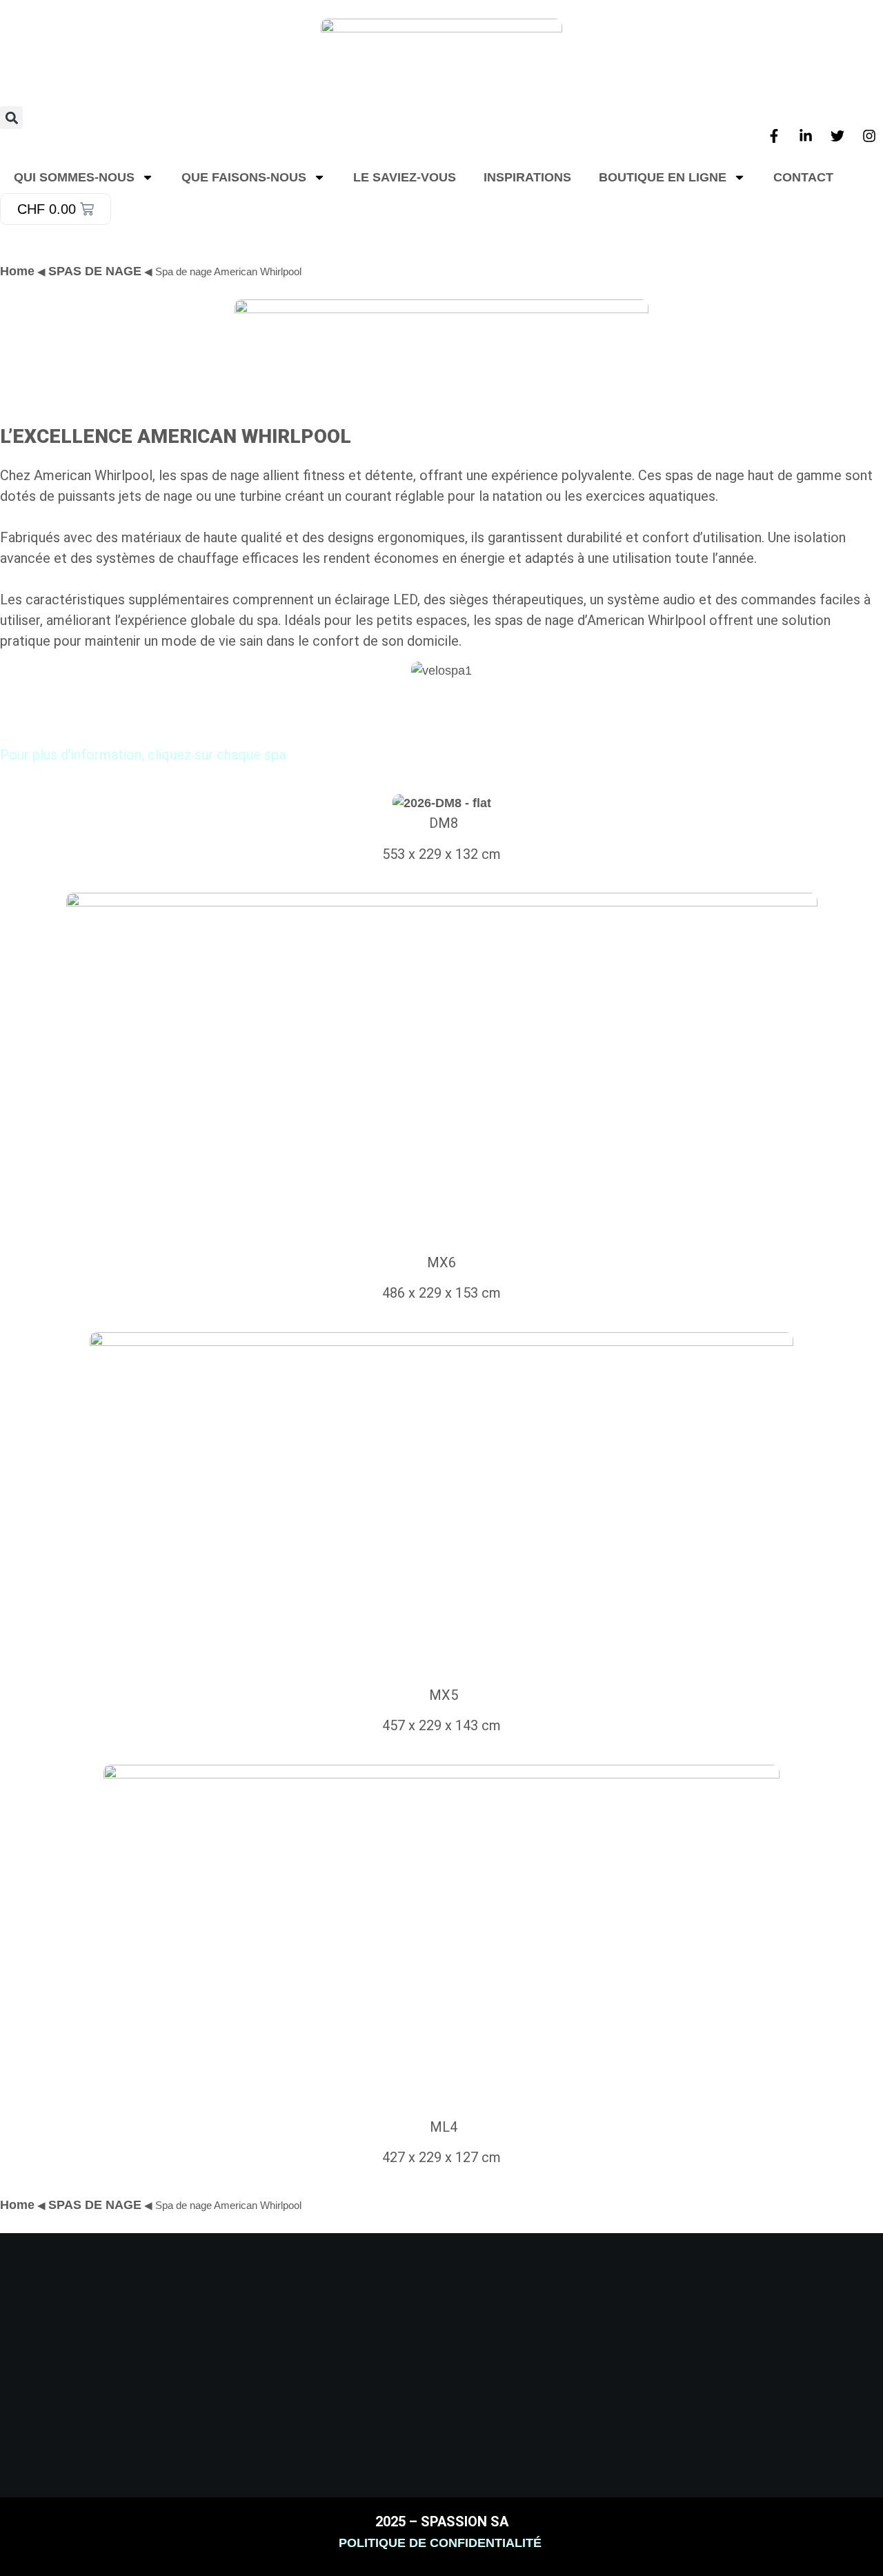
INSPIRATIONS (527, 177)
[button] (11, 118)
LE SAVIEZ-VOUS (405, 177)
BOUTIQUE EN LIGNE (663, 177)
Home (17, 2205)
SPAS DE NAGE (95, 271)
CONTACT (803, 177)
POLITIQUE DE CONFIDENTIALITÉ (442, 2543)
